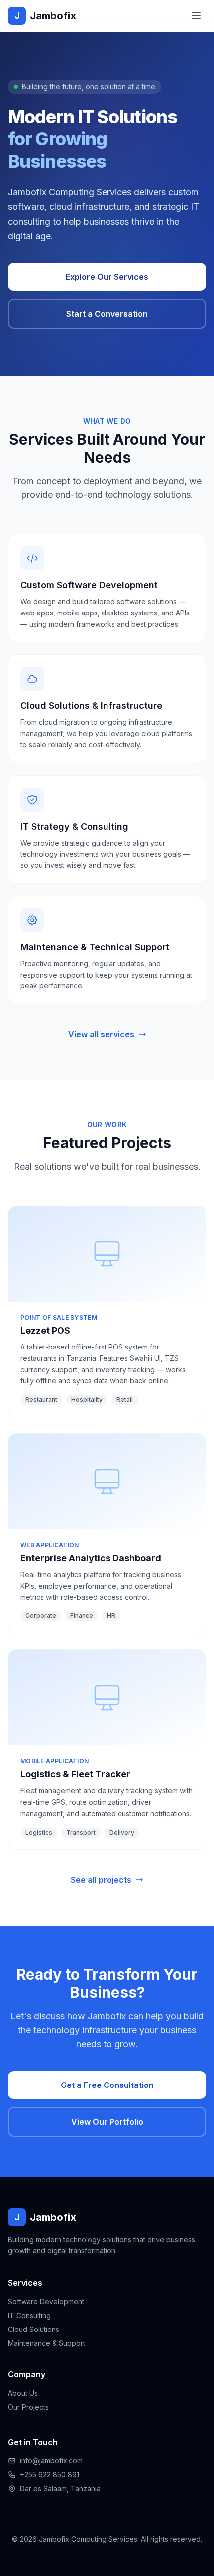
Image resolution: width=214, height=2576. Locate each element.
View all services (101, 1034)
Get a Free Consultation (107, 2085)
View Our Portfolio (107, 2122)
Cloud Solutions (34, 2329)
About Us (23, 2393)
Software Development (46, 2301)
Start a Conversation (107, 314)
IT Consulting (29, 2315)
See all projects (101, 1880)
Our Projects (28, 2407)
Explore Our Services (107, 277)
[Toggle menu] (196, 16)
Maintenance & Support (47, 2343)
